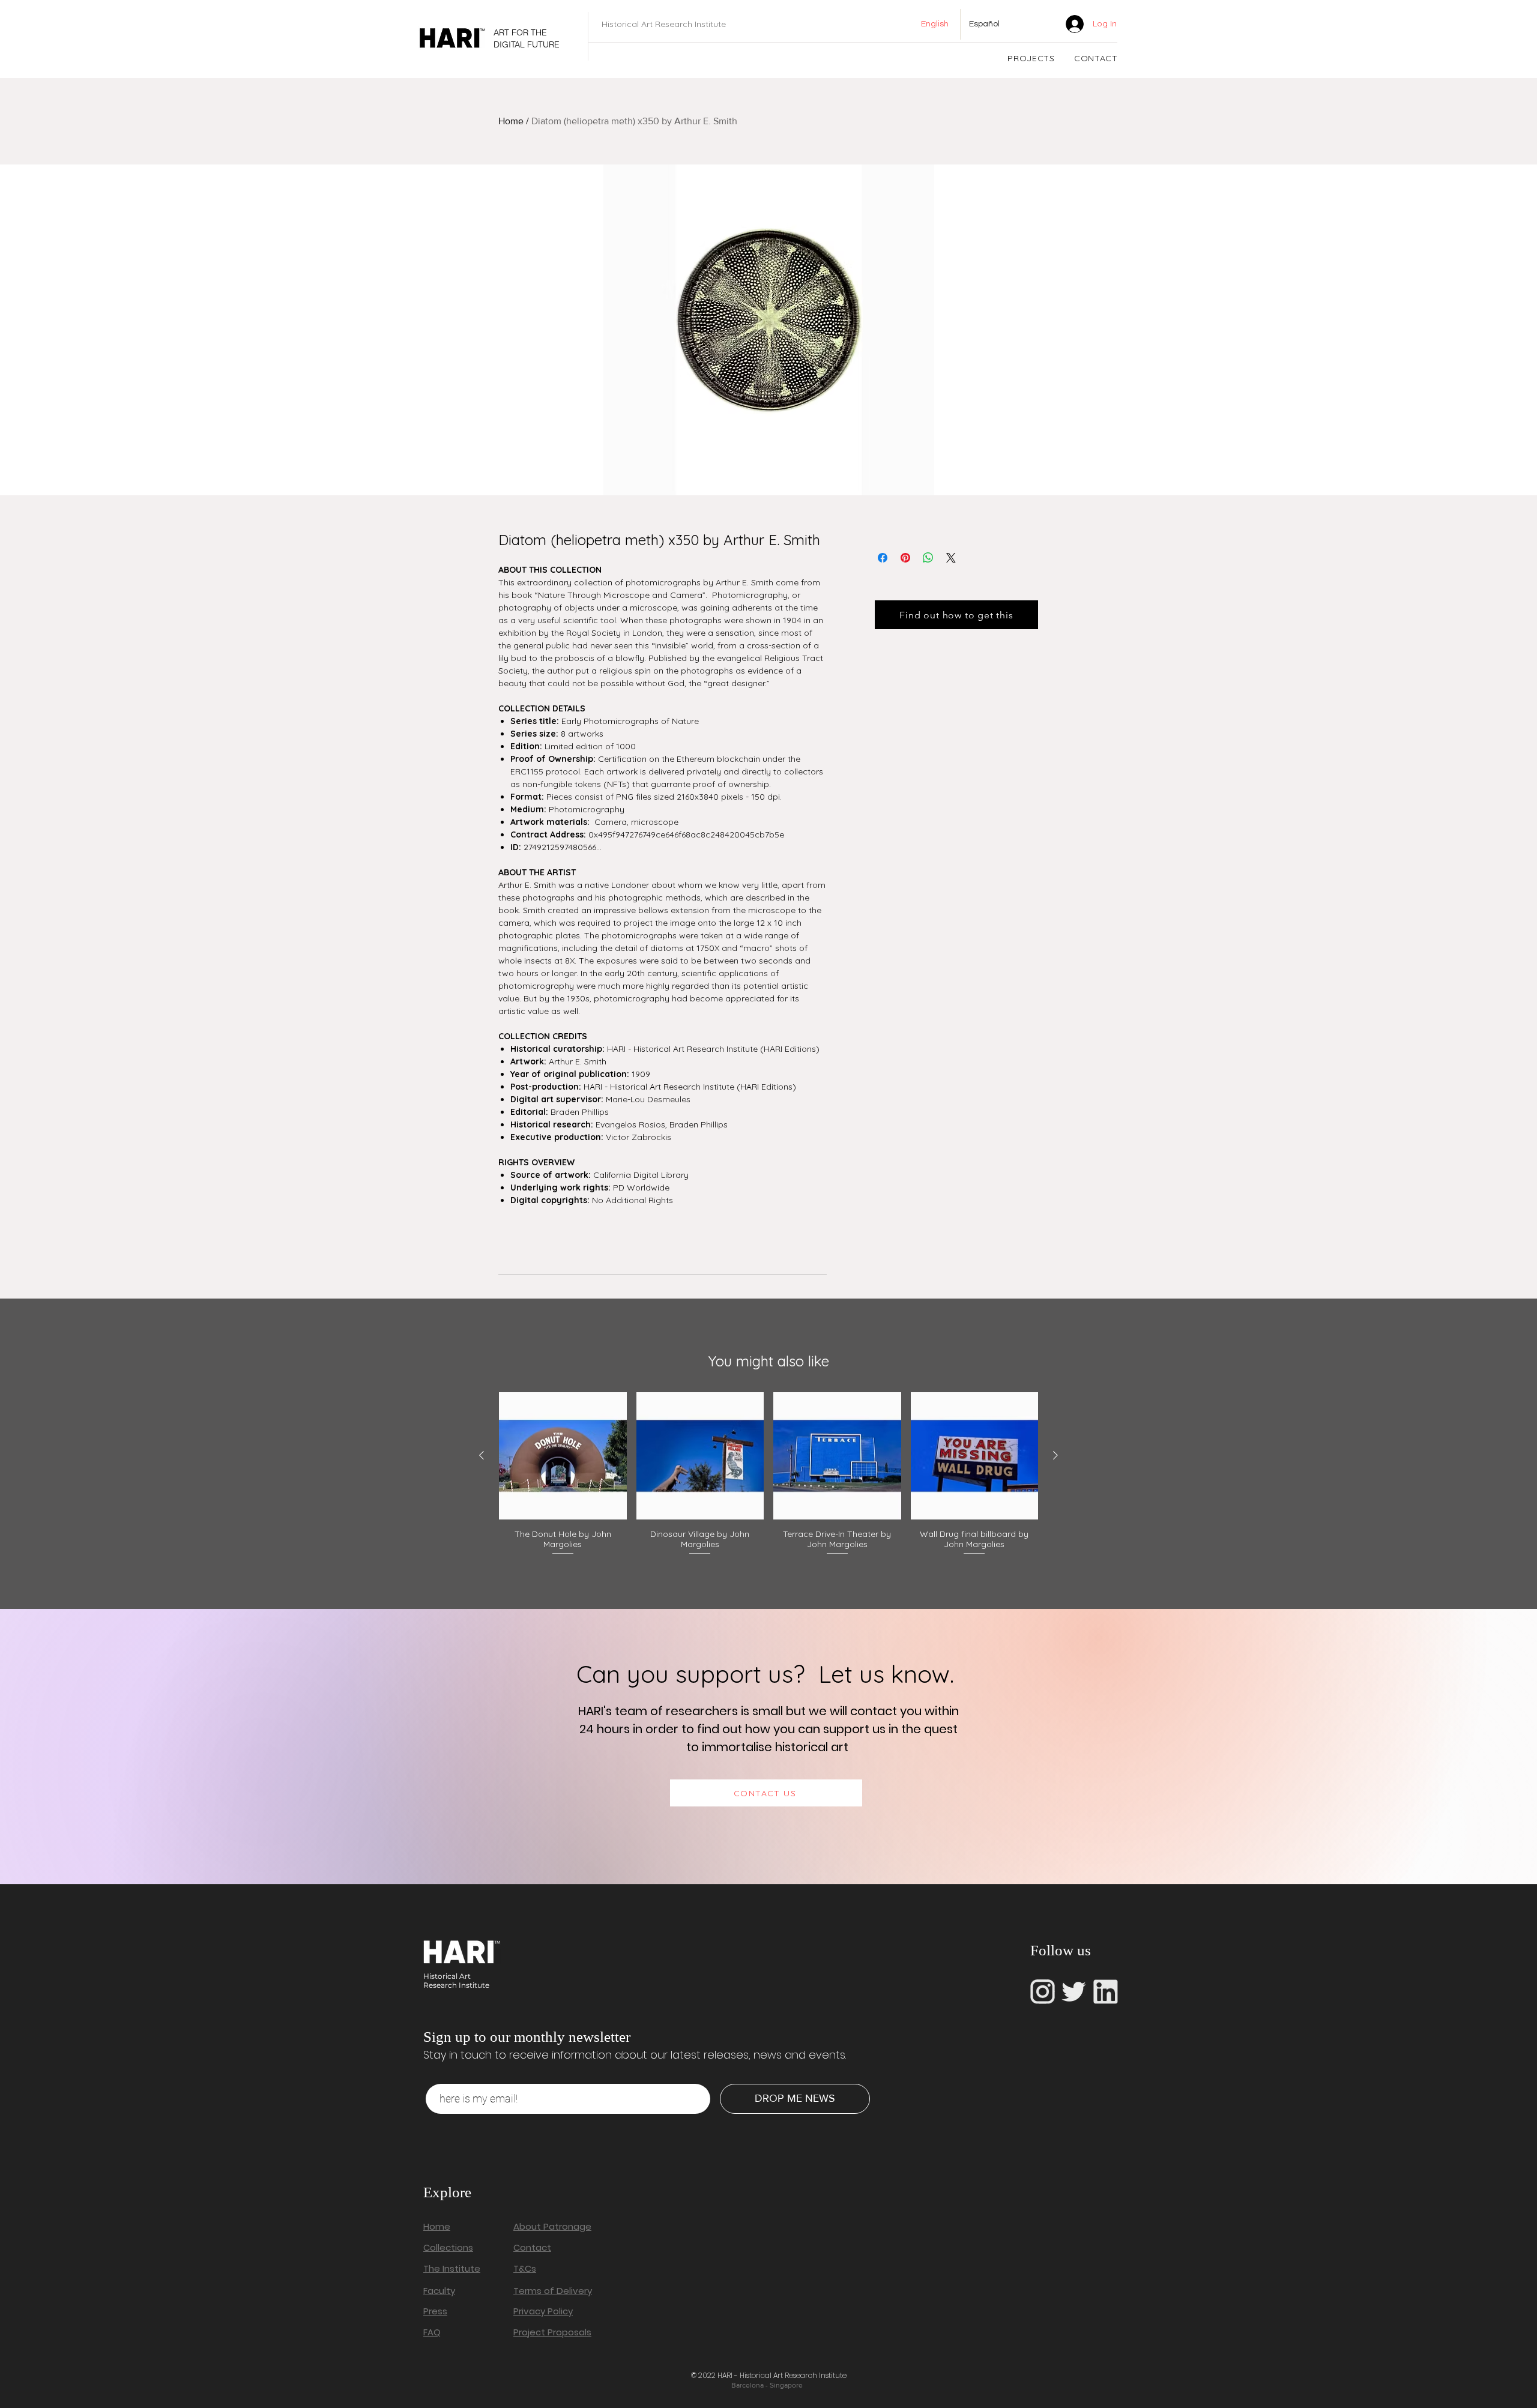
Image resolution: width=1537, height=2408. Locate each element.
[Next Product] (1055, 1455)
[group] (768, 1474)
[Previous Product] (482, 1455)
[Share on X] (951, 558)
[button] (1031, 58)
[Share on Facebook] (883, 558)
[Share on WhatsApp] (928, 558)
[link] (1037, 24)
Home (511, 121)
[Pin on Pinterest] (905, 558)
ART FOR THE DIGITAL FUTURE (527, 38)
